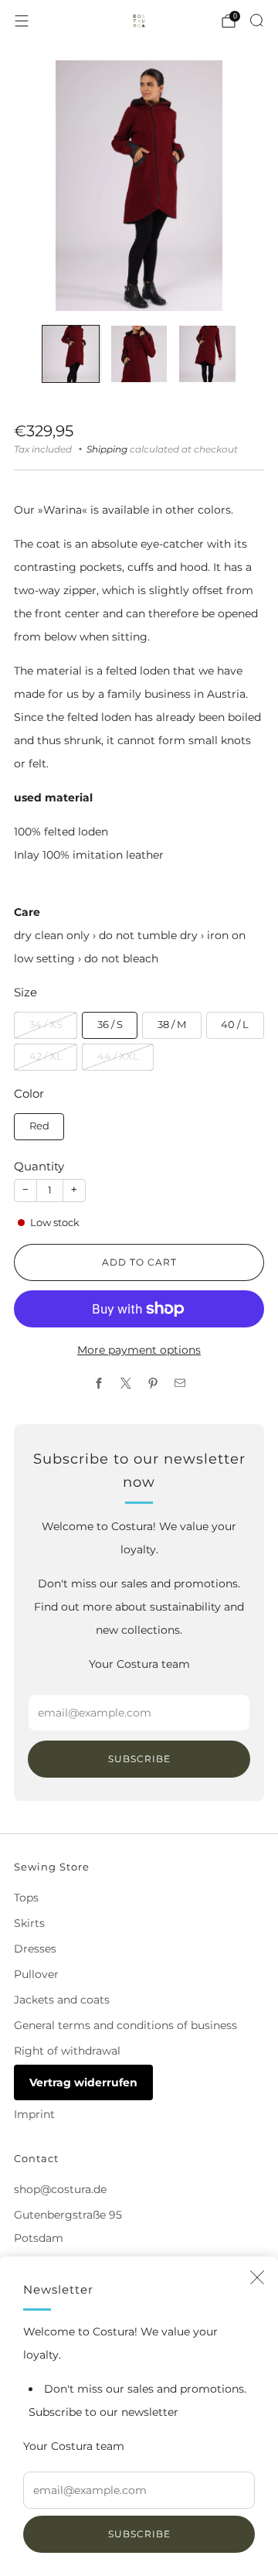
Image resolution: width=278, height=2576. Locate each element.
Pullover (36, 1974)
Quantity (39, 1166)
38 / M (172, 1025)
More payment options (139, 1350)
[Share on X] (125, 1384)
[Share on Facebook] (98, 1384)
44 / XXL (118, 1056)
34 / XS (46, 1025)
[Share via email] (180, 1384)
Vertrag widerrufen (83, 2082)
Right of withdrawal (67, 2051)
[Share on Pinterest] (153, 1384)
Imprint (34, 2114)
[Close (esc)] (257, 2277)
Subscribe (139, 2534)
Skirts (29, 1923)
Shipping (107, 449)
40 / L (235, 1025)
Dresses (35, 1949)
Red (39, 1126)
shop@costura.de (60, 2189)
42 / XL (46, 1056)
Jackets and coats (62, 2000)
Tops (26, 1898)
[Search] (256, 20)
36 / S (110, 1025)
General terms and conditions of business (125, 2025)
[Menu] (22, 21)
